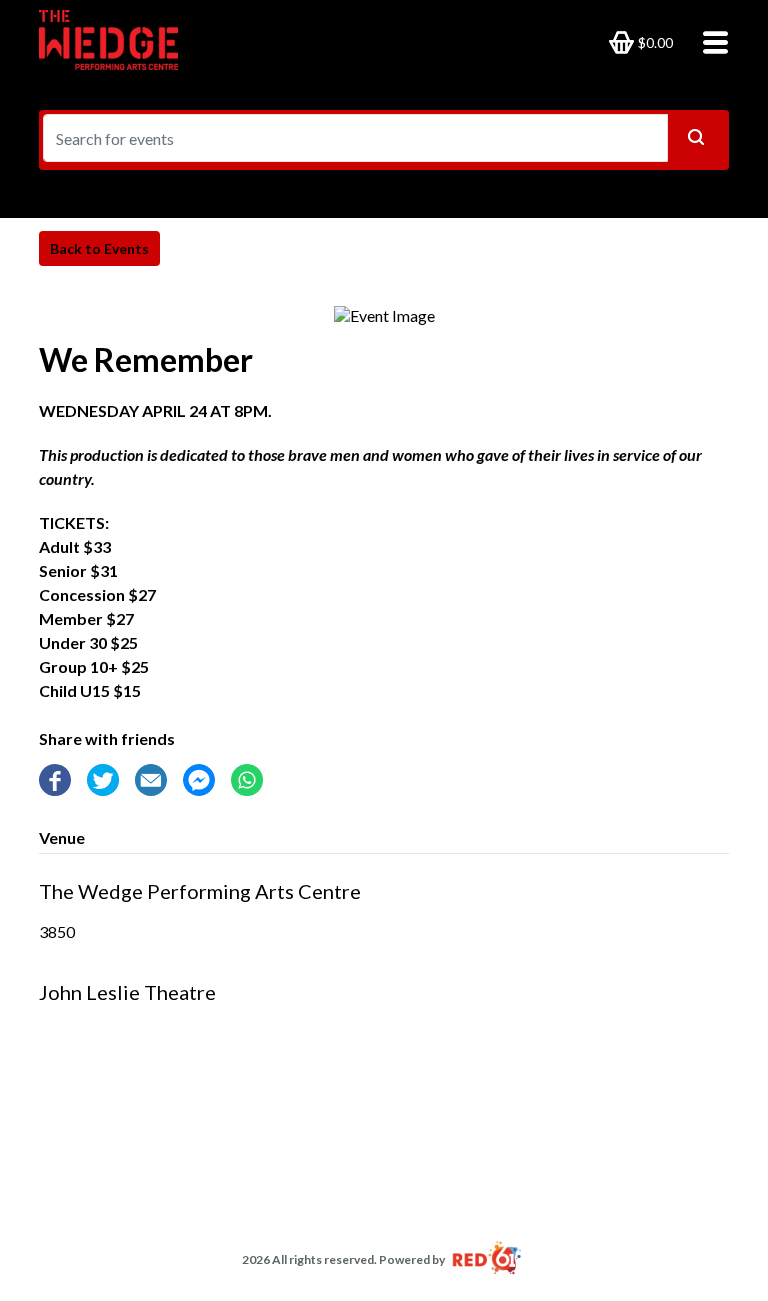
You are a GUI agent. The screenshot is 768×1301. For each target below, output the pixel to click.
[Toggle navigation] (709, 41)
